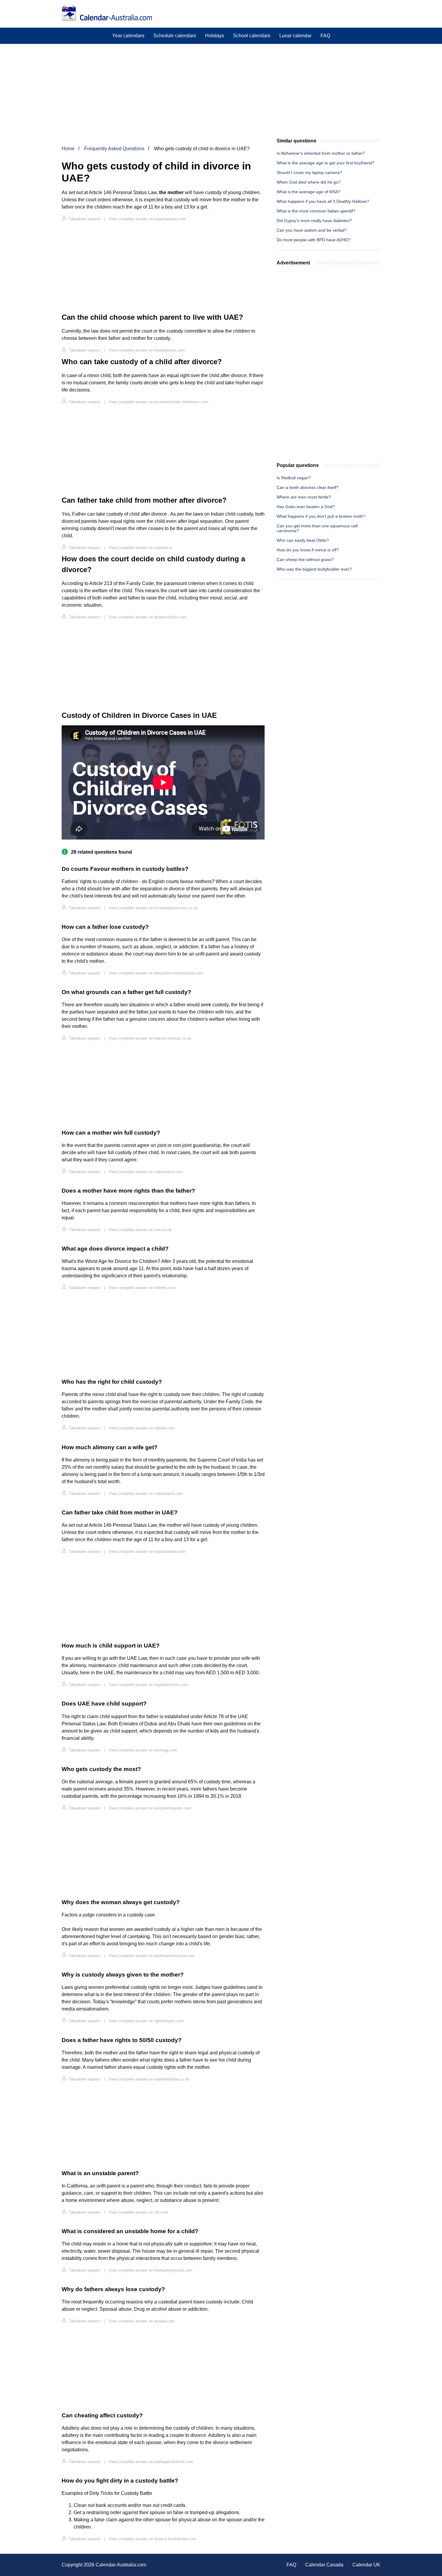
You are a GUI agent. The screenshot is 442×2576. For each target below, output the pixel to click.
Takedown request (84, 219)
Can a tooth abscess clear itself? (308, 487)
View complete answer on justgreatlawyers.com (150, 1808)
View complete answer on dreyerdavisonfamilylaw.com (156, 973)
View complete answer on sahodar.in (140, 548)
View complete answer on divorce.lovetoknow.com (152, 2539)
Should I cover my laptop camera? (309, 172)
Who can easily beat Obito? (303, 540)
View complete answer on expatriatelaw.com (147, 219)
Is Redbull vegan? (294, 478)
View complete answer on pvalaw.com (142, 2321)
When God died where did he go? (309, 182)
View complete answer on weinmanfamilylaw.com (151, 1956)
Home (68, 149)
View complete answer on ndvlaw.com (142, 1428)
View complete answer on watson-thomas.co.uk (150, 1038)
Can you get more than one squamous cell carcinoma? (317, 528)
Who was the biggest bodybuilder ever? (314, 569)
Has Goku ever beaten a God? (306, 507)
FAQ (325, 36)
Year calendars (128, 36)
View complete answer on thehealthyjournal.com (150, 2270)
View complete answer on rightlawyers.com (146, 2021)
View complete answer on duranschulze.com (147, 617)
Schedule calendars (175, 36)
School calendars (252, 36)
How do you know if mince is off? (308, 550)
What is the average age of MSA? (309, 192)
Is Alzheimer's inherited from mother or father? (321, 153)
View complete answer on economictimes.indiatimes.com (158, 402)
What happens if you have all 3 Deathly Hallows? (323, 201)
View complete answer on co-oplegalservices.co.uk (153, 908)
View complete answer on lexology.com (143, 1750)
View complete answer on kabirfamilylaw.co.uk (149, 2079)
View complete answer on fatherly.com (142, 1288)
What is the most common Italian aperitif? (316, 211)
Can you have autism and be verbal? (312, 230)
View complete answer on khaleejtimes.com (147, 350)
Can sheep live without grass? (305, 559)
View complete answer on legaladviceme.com (148, 1685)
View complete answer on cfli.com (138, 2212)
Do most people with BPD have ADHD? (314, 240)
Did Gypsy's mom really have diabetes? (314, 221)
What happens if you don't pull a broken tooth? (321, 516)
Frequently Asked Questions (114, 149)
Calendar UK (366, 2565)
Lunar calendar (295, 36)
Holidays (215, 36)
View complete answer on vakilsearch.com (146, 1172)
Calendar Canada (324, 2565)
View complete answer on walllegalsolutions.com (151, 2462)
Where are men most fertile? (304, 497)
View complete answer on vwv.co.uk (140, 1230)
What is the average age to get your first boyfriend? (325, 163)
